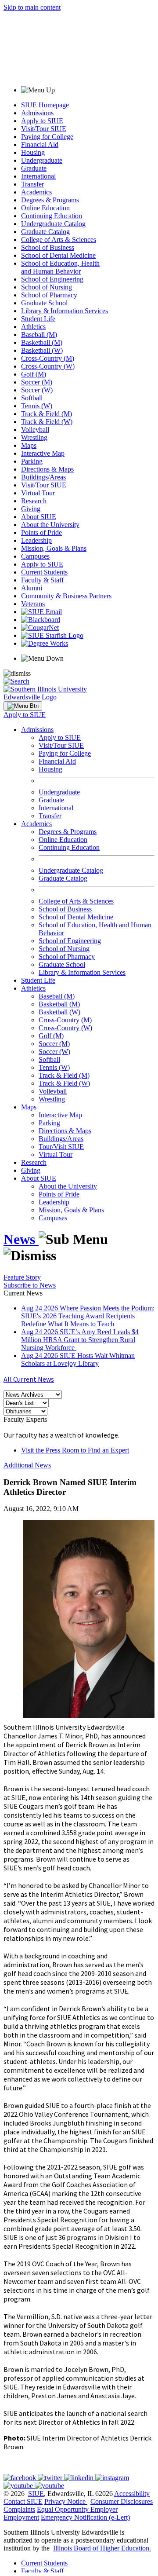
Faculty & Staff (42, 580)
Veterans (33, 604)
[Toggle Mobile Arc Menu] (23, 706)
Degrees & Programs (50, 200)
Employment (21, 2517)
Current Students (44, 572)
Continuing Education (52, 216)
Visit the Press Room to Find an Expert (75, 1450)
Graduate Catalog (45, 232)
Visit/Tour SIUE (44, 129)
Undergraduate (42, 160)
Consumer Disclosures (122, 2501)
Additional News (27, 1465)
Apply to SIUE (42, 121)
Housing (33, 152)
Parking (32, 461)
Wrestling (34, 437)
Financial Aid (40, 145)
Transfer (32, 184)
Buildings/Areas (43, 477)
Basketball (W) (42, 350)
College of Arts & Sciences (59, 240)
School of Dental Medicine (58, 255)
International (38, 176)
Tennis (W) (37, 406)
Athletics (33, 327)
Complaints (19, 2509)
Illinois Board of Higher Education (101, 2548)
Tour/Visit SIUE (61, 1147)
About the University (50, 525)
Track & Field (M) (47, 414)
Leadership (36, 540)
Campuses (35, 556)
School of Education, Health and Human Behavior (60, 267)
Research (34, 501)
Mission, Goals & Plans (54, 548)
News (21, 1239)
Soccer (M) (37, 382)
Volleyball (35, 430)
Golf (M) (34, 374)
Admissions (37, 113)
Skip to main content (32, 7)
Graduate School (44, 303)
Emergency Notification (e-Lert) (85, 2517)
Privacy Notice (65, 2501)
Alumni (32, 588)
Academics (36, 192)
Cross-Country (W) (48, 366)
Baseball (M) (39, 335)
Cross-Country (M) (48, 358)
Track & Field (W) (47, 422)
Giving (31, 509)
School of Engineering (52, 279)
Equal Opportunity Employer (77, 2509)
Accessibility (132, 2494)
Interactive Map (43, 453)
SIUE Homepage (45, 105)
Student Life (38, 319)
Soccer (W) (37, 390)
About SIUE (39, 517)
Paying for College (47, 137)
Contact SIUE (23, 2501)
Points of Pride (41, 532)
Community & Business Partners (66, 596)
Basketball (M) (42, 342)
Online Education (45, 208)
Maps (29, 445)
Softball (32, 398)
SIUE (36, 2494)
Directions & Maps (47, 469)
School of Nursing (47, 287)
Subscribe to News (30, 1285)
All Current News (29, 1379)
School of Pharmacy (49, 295)
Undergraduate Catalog (53, 224)
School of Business (48, 247)
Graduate (34, 168)
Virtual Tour (38, 493)
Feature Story (22, 1277)
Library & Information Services (65, 311)
